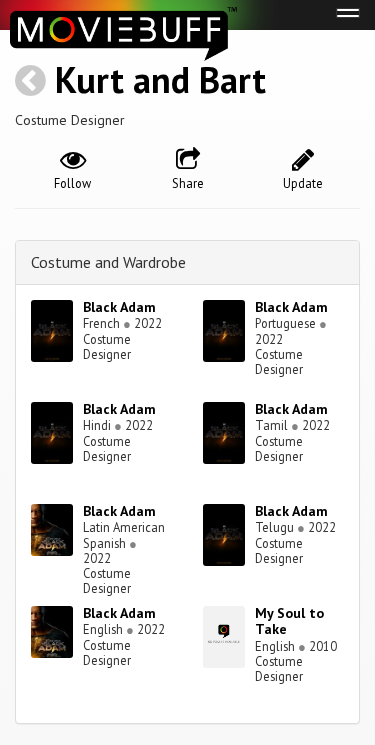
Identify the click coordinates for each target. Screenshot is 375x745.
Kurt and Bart (160, 79)
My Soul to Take (289, 621)
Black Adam (119, 307)
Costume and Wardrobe (108, 262)
